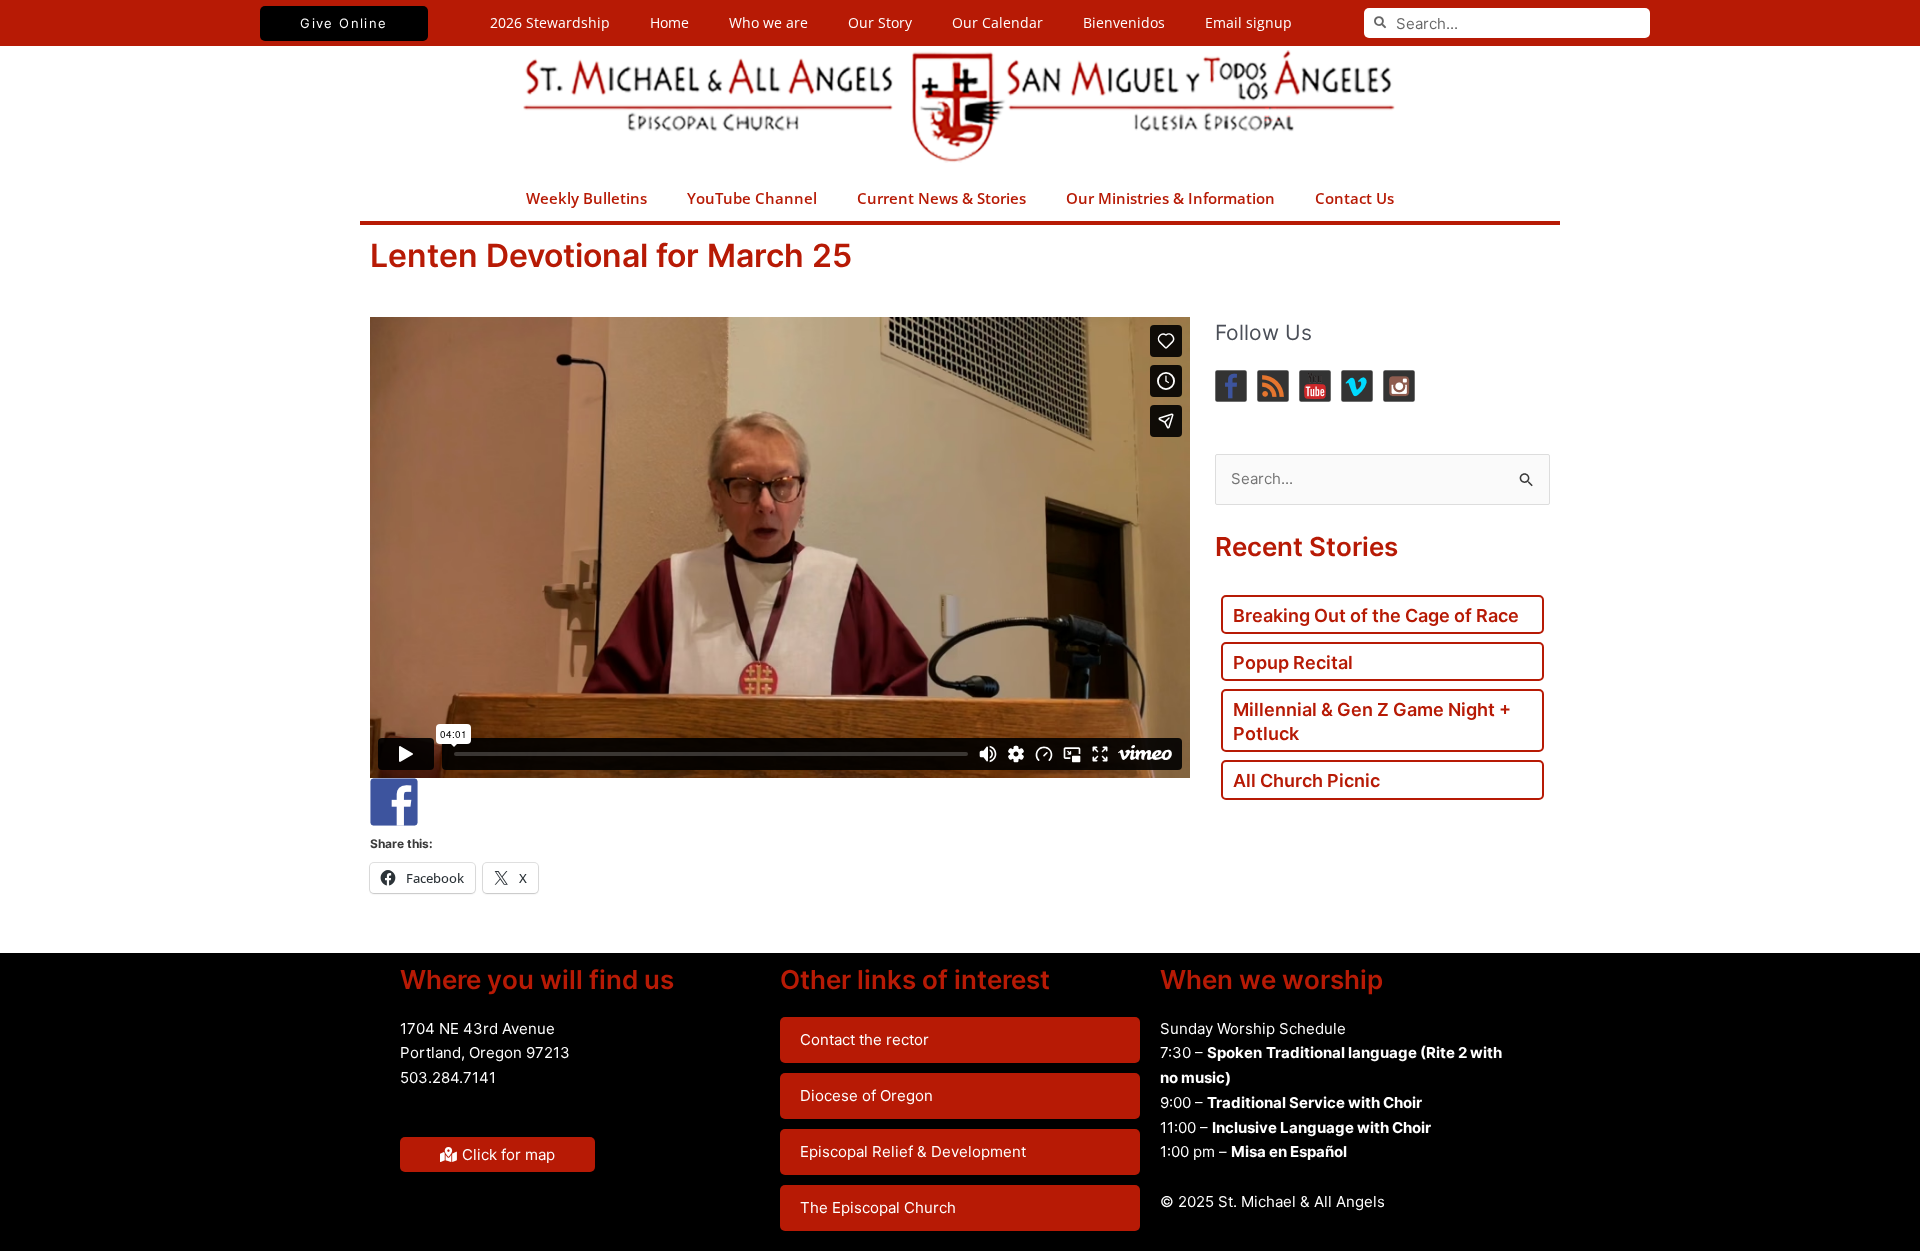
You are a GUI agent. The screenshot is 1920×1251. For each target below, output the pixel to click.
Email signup (1248, 22)
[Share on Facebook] (394, 802)
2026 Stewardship (550, 22)
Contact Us (1354, 198)
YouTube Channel (752, 198)
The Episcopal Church (878, 1207)
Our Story (880, 22)
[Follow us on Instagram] (1399, 386)
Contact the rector (864, 1039)
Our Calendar (997, 22)
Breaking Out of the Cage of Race (1376, 615)
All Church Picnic (1306, 780)
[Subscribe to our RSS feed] (1273, 386)
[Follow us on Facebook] (1231, 386)
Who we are (768, 22)
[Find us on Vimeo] (1357, 386)
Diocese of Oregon (866, 1095)
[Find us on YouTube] (1315, 386)
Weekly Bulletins (586, 198)
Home (669, 22)
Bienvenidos (1124, 22)
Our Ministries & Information (1170, 198)
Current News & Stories (941, 198)
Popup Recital (1293, 662)
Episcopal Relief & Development (913, 1151)
